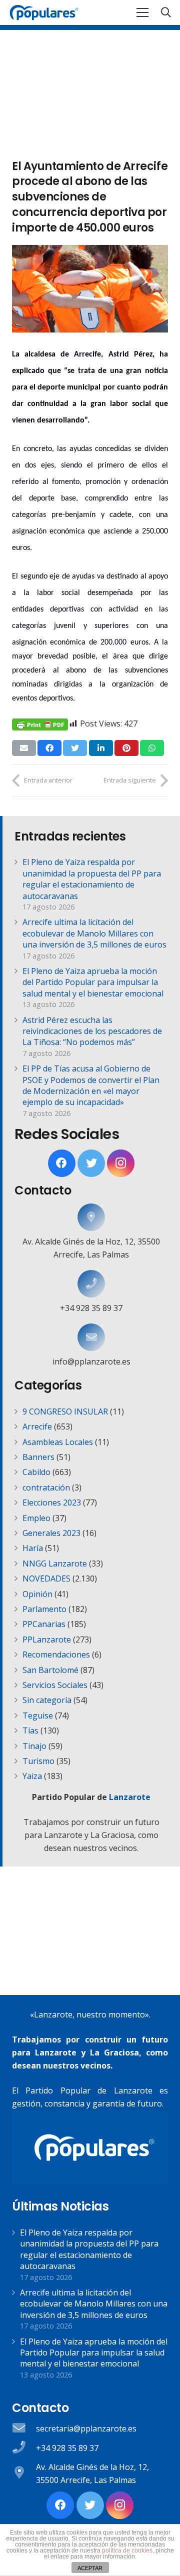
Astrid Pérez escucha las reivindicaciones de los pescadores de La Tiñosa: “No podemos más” (92, 1031)
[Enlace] (44, 12)
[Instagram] (121, 1163)
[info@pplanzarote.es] (91, 1337)
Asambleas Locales (58, 1442)
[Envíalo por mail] (24, 748)
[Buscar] (166, 12)
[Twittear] (75, 748)
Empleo (36, 1518)
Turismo (38, 1761)
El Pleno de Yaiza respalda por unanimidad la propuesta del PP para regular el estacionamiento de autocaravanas (92, 879)
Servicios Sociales (55, 1685)
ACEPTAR (90, 2568)
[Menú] (142, 12)
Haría (33, 1548)
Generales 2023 (51, 1533)
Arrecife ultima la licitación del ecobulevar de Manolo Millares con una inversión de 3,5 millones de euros (94, 933)
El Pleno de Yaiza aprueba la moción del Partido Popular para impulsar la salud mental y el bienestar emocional (93, 982)
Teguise (38, 1715)
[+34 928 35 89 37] (91, 1284)
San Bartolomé (50, 1670)
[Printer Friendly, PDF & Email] (40, 724)
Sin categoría (47, 1700)
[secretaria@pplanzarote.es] (24, 2429)
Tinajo (34, 1746)
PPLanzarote (47, 1639)
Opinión (37, 1594)
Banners (38, 1457)
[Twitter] (91, 1163)
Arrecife (37, 1426)
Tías (30, 1730)
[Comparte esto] (49, 748)
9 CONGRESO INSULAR (65, 1411)
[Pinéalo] (126, 748)
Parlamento (44, 1609)
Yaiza (32, 1776)
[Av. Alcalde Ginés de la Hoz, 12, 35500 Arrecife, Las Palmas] (91, 1217)
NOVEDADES (46, 1578)
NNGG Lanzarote (55, 1563)
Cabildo (36, 1472)
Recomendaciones (56, 1654)
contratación (46, 1487)
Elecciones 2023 (52, 1502)
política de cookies (127, 2550)
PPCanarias (44, 1624)
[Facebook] (62, 1163)
